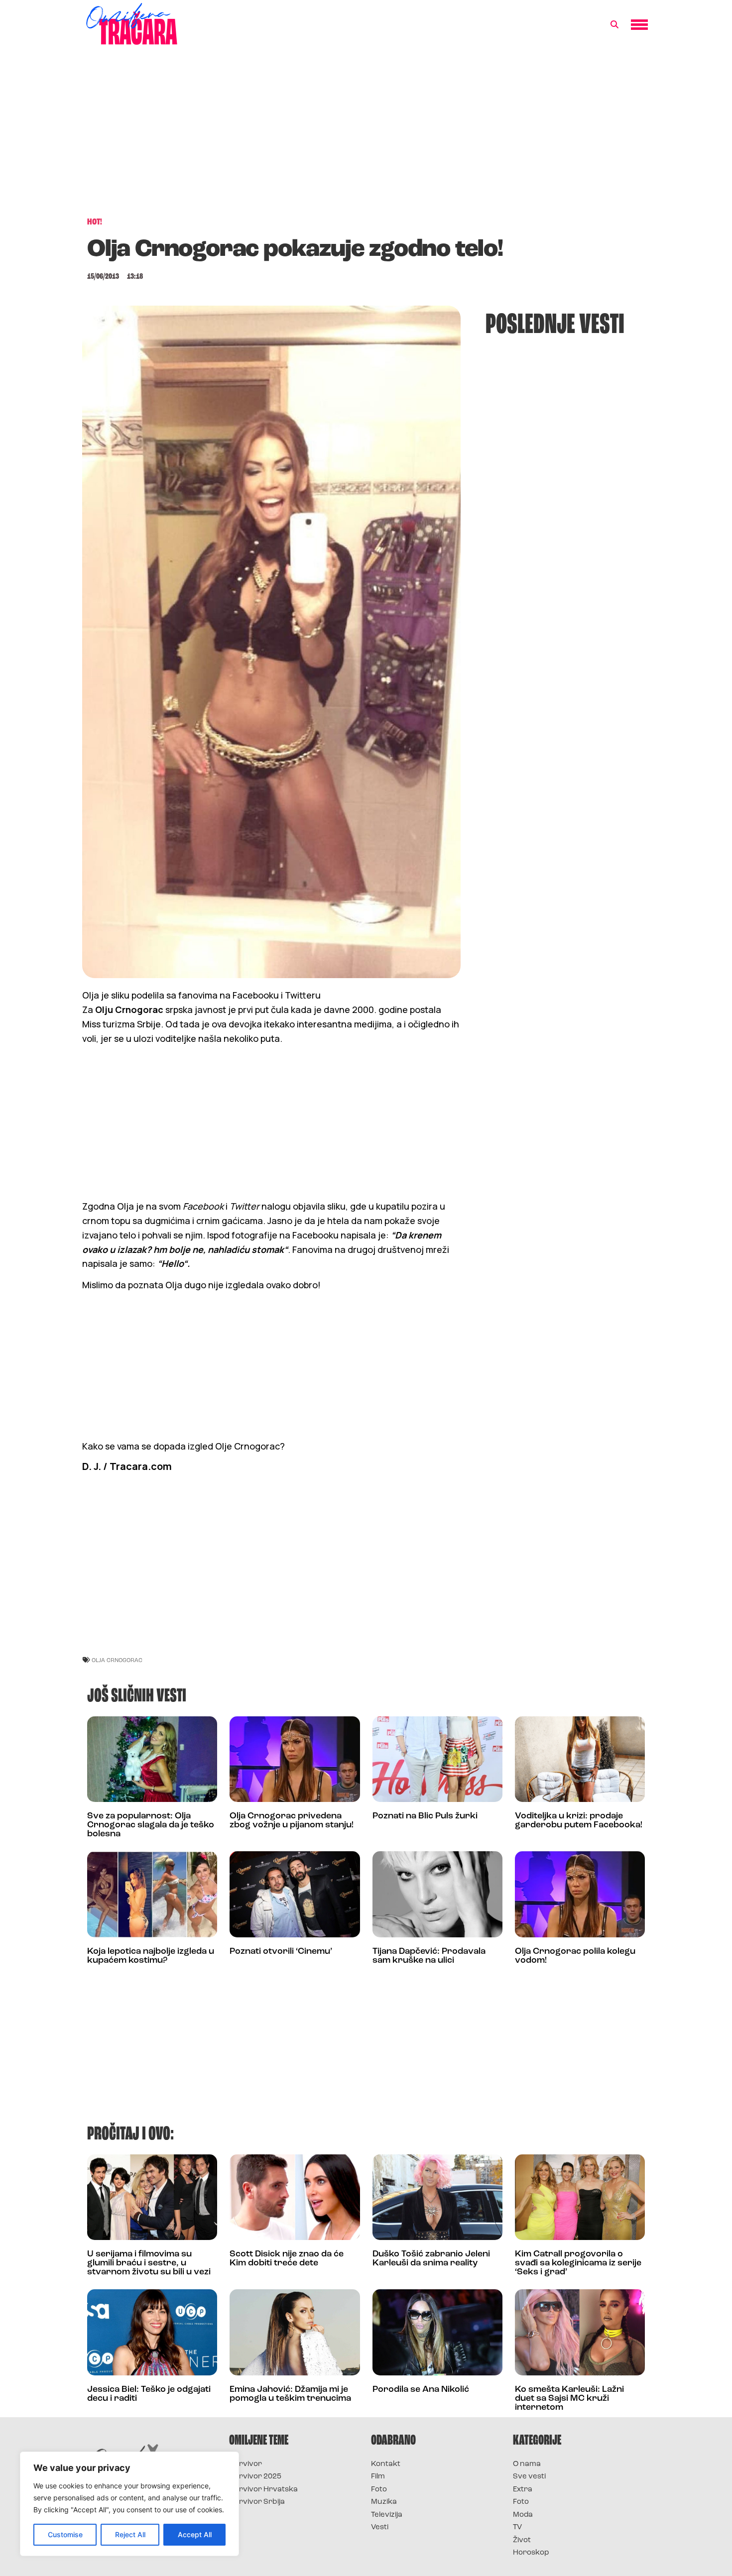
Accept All (195, 2534)
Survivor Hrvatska (263, 2490)
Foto (379, 2490)
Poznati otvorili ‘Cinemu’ (281, 1952)
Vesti (380, 2527)
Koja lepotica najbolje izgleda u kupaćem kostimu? (151, 1956)
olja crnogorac (117, 1660)
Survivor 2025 (255, 2477)
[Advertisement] (366, 136)
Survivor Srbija (257, 2502)
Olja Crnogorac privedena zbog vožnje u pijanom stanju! (292, 1821)
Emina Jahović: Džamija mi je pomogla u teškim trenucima (290, 2394)
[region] (129, 2504)
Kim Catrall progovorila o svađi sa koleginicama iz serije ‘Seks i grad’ (578, 2263)
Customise (65, 2534)
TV (517, 2527)
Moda (523, 2515)
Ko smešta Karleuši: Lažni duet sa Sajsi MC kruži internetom (569, 2399)
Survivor (245, 2464)
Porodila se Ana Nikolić (421, 2390)
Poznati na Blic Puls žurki (425, 1816)
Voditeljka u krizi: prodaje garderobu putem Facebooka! (579, 1821)
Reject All (130, 2534)
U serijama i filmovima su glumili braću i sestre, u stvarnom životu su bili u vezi (149, 2263)
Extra (523, 2490)
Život (522, 2540)
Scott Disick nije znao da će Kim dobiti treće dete (287, 2259)
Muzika (384, 2502)
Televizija (387, 2515)
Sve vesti (529, 2477)
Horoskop (531, 2553)
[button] (614, 25)
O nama (527, 2464)
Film (378, 2477)
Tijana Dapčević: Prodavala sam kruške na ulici (429, 1956)
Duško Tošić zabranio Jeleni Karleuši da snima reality (431, 2259)
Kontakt (386, 2464)
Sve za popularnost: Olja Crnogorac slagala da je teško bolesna (151, 1825)
